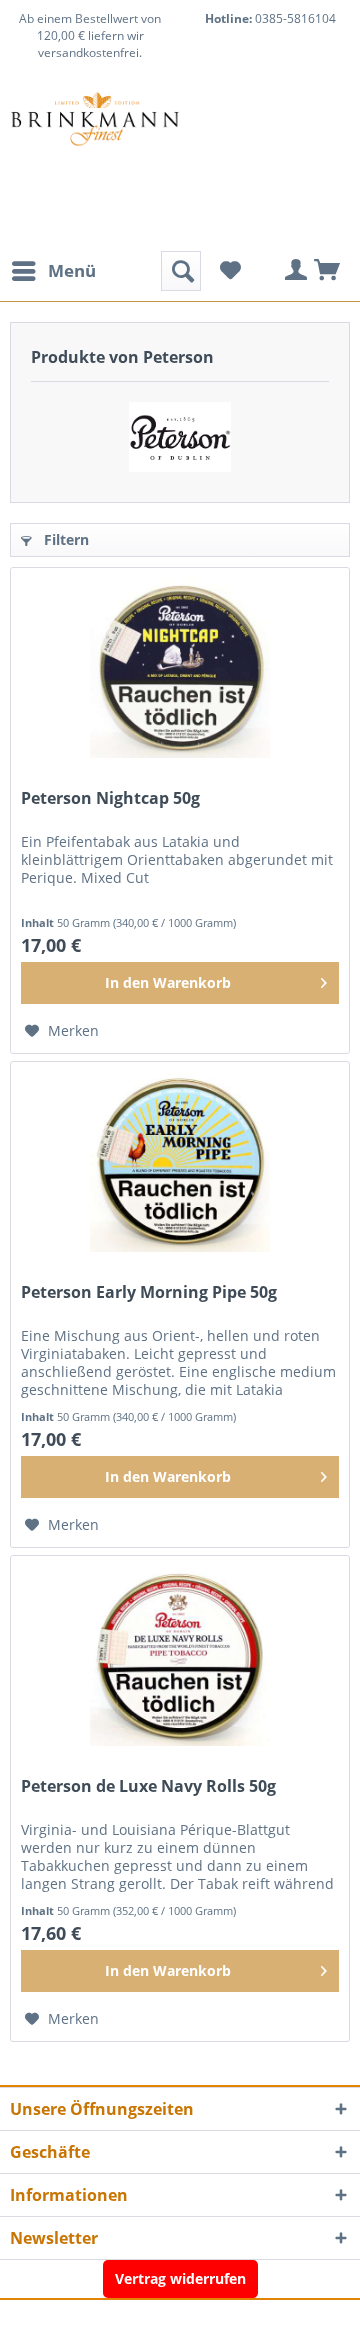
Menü (72, 270)
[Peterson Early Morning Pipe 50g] (180, 1162)
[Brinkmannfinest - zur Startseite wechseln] (95, 141)
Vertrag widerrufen (180, 2278)
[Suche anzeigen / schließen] (181, 271)
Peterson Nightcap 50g (110, 798)
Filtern (64, 539)
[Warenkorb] (328, 271)
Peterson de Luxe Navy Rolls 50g (148, 1786)
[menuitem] (53, 271)
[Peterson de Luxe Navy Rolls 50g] (180, 1656)
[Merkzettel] (230, 271)
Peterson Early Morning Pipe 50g (149, 1292)
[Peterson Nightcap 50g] (180, 668)
